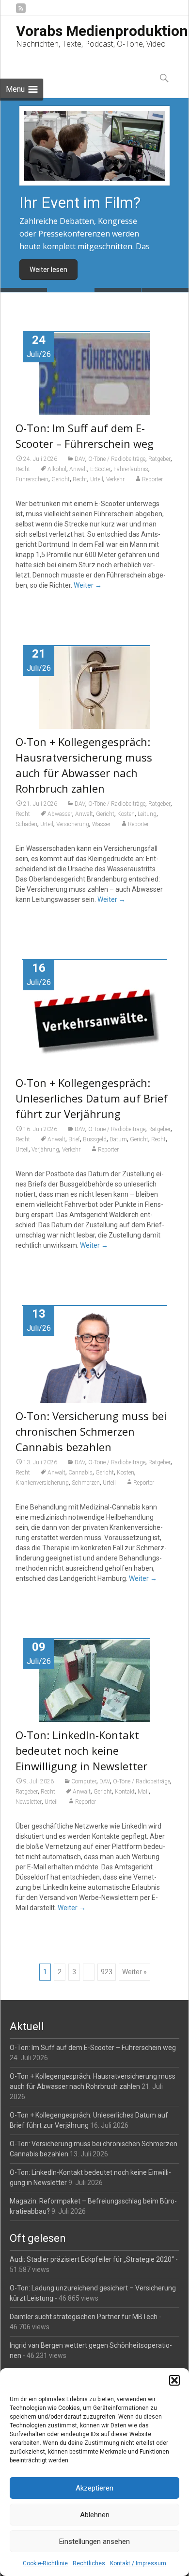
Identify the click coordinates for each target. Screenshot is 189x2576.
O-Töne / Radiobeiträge (117, 459)
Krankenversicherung (42, 1483)
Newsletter (29, 1802)
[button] (174, 2380)
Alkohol (57, 469)
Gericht (61, 479)
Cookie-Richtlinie (45, 2563)
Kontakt (125, 1792)
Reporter (152, 479)
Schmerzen (86, 1483)
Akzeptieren (94, 2488)
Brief (74, 1139)
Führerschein (32, 479)
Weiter (88, 585)
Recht (23, 469)
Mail (143, 1792)
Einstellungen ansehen (94, 2542)
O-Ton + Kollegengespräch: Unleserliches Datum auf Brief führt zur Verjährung (92, 1098)
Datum (118, 1139)
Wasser (101, 824)
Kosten (126, 814)
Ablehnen (95, 2515)
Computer (84, 1781)
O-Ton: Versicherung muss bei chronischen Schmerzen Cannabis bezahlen (91, 1431)
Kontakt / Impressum (138, 2563)
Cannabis (80, 1473)
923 (107, 1972)
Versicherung (73, 824)
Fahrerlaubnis (131, 469)
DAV (80, 459)
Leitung (147, 814)
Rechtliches (89, 2563)
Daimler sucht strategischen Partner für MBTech (84, 2317)
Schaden (26, 824)
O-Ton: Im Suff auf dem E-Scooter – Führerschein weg (93, 2048)
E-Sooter (100, 469)
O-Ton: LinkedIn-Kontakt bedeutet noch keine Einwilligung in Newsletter (81, 1750)
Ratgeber (159, 459)
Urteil (97, 479)
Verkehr (115, 479)
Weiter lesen (48, 270)
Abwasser (60, 814)
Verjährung (45, 1150)
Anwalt (78, 469)
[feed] (21, 12)
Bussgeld (95, 1139)
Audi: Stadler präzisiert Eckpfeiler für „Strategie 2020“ (92, 2259)
